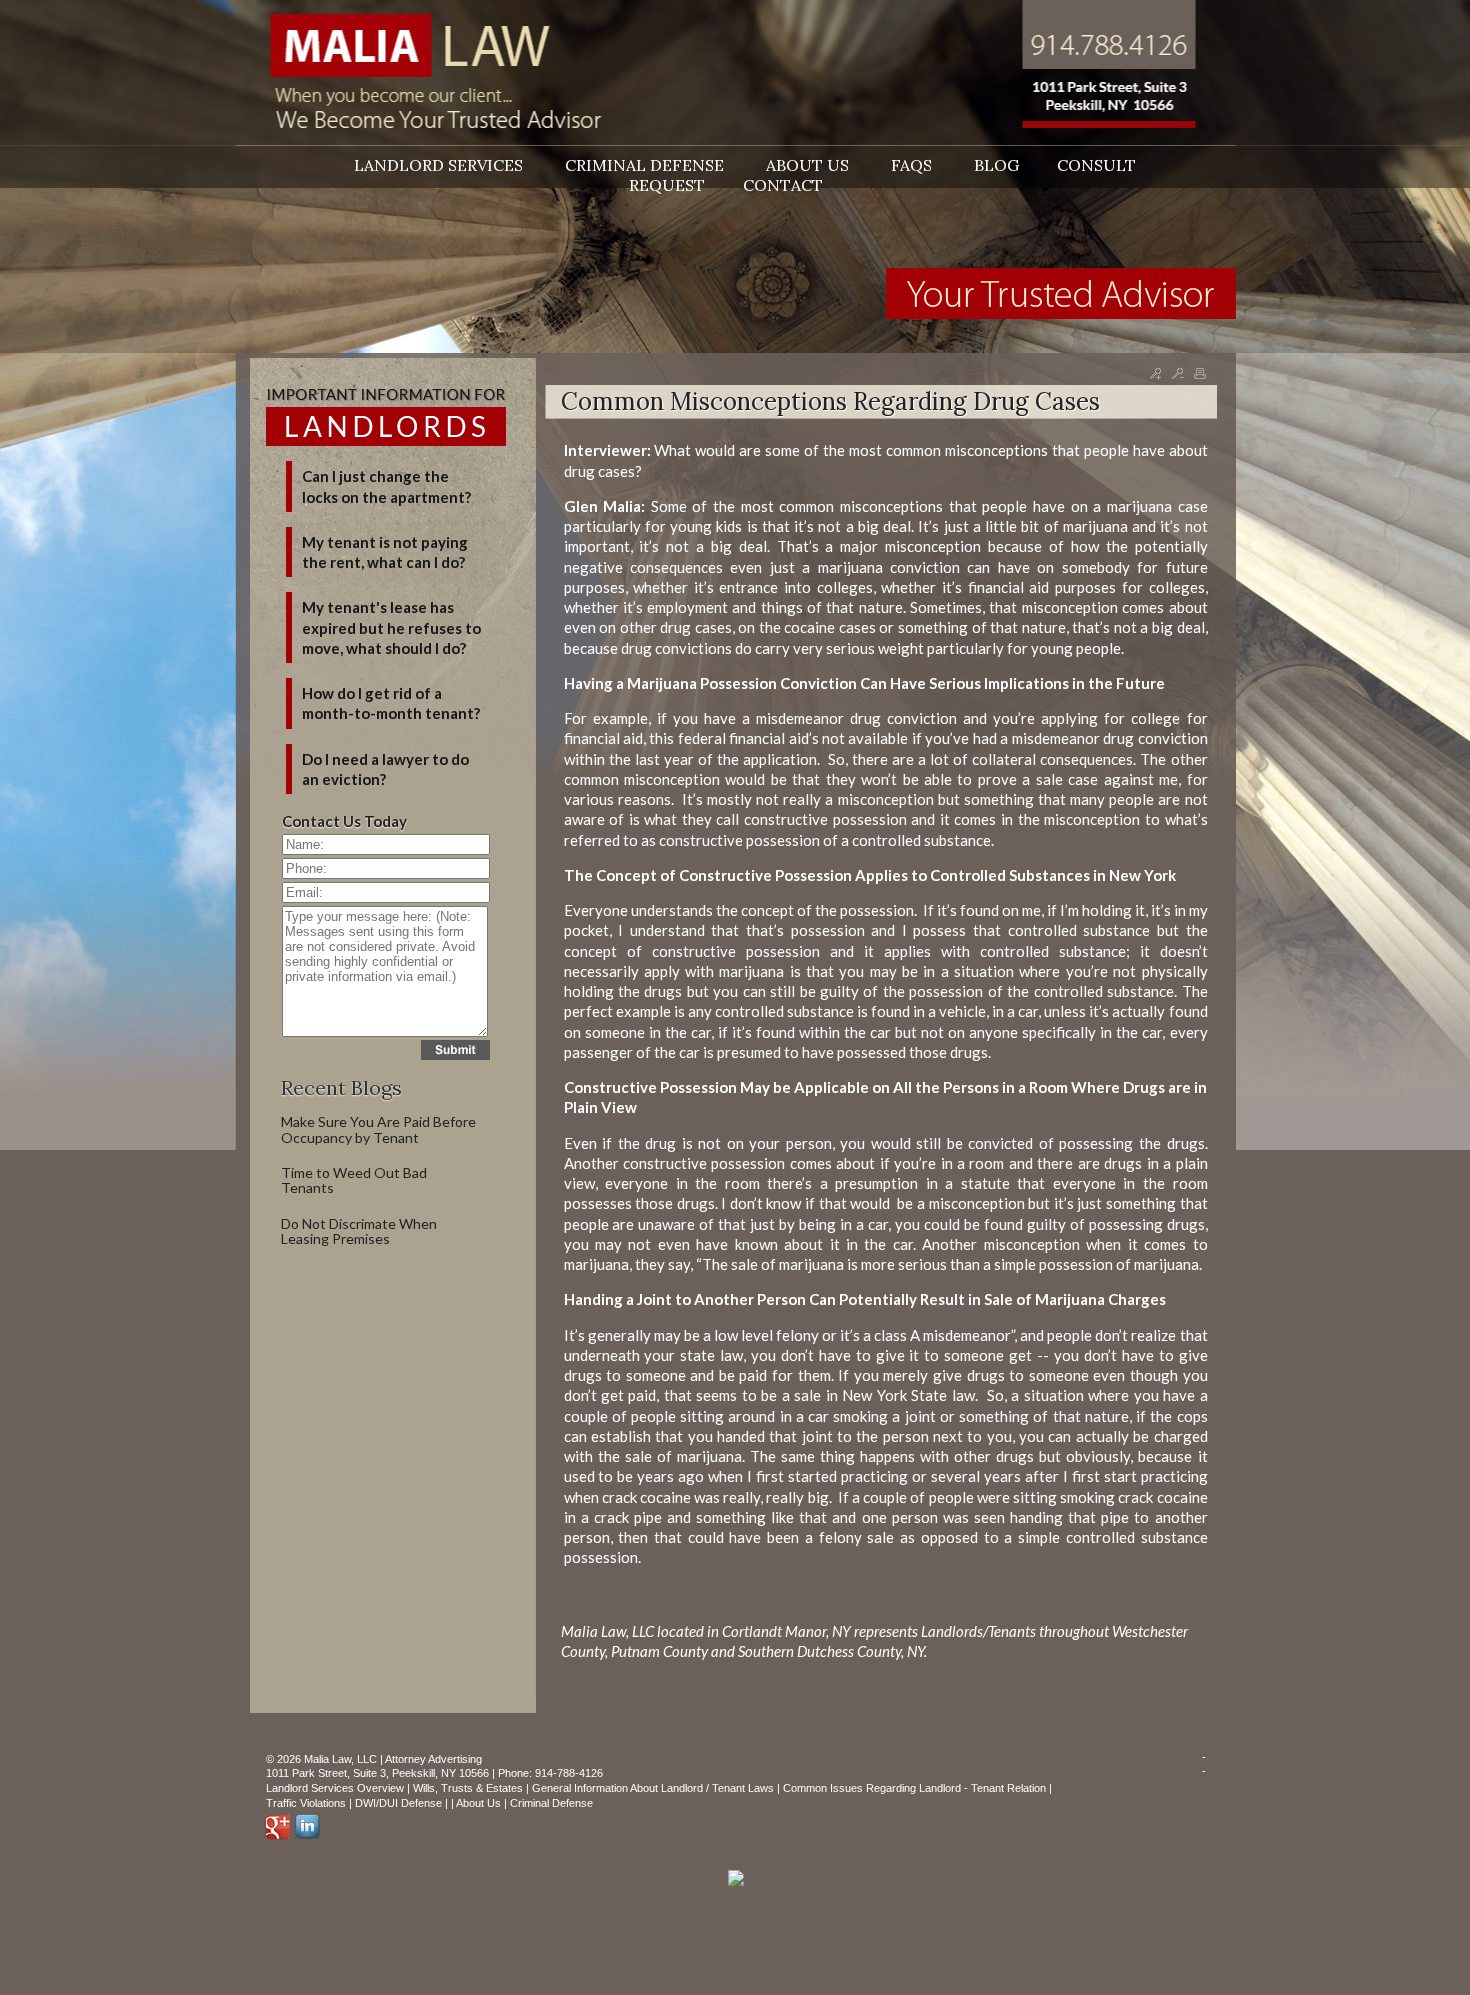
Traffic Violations (306, 1803)
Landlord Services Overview (335, 1788)
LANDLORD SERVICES (440, 165)
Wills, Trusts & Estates (468, 1788)
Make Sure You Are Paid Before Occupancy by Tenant (378, 1129)
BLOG (996, 165)
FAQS (913, 165)
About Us (478, 1803)
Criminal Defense (551, 1803)
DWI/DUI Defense (398, 1803)
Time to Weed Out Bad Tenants (354, 1180)
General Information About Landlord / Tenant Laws (653, 1788)
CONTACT (783, 185)
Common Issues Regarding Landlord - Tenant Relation (914, 1788)
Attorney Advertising (433, 1759)
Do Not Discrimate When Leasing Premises (359, 1231)
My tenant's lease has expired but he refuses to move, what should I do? (391, 627)
